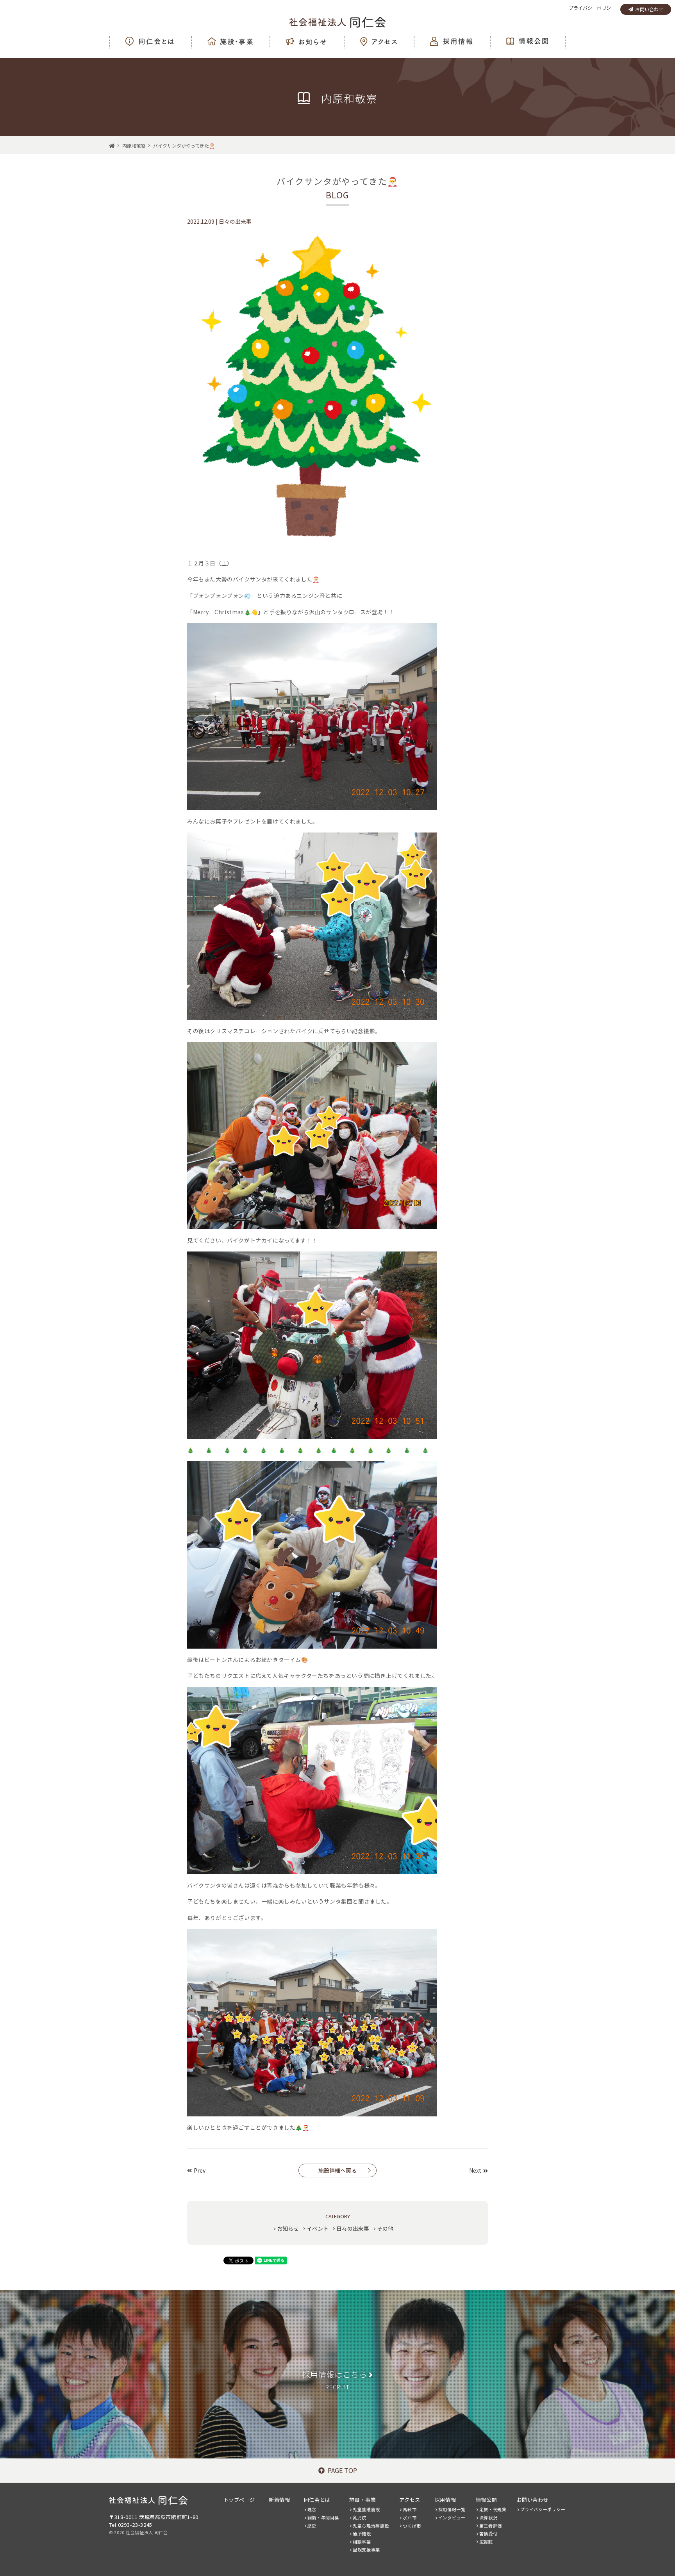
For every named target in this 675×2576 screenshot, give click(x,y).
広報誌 (486, 2542)
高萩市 (410, 2509)
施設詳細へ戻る (337, 2170)
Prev (200, 2170)
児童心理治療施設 (371, 2526)
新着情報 (279, 2500)
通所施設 (362, 2533)
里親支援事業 (366, 2549)
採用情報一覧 (452, 2509)
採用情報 (445, 2500)
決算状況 (488, 2517)
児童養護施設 (366, 2509)
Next (475, 2170)
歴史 (312, 2526)
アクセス (410, 2500)
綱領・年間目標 (323, 2517)
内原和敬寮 (134, 145)
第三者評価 (491, 2526)
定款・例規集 (493, 2509)
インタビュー (452, 2517)
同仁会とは (317, 2500)
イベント (318, 2228)
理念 (312, 2509)
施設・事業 (362, 2500)
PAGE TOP (342, 2470)
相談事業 (362, 2542)
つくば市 (412, 2526)
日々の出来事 (353, 2228)
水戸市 (410, 2517)
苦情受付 (488, 2533)
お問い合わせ (649, 9)
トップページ (239, 2500)
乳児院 (360, 2517)
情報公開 (486, 2500)
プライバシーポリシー (592, 8)
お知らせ (288, 2228)
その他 (385, 2228)
